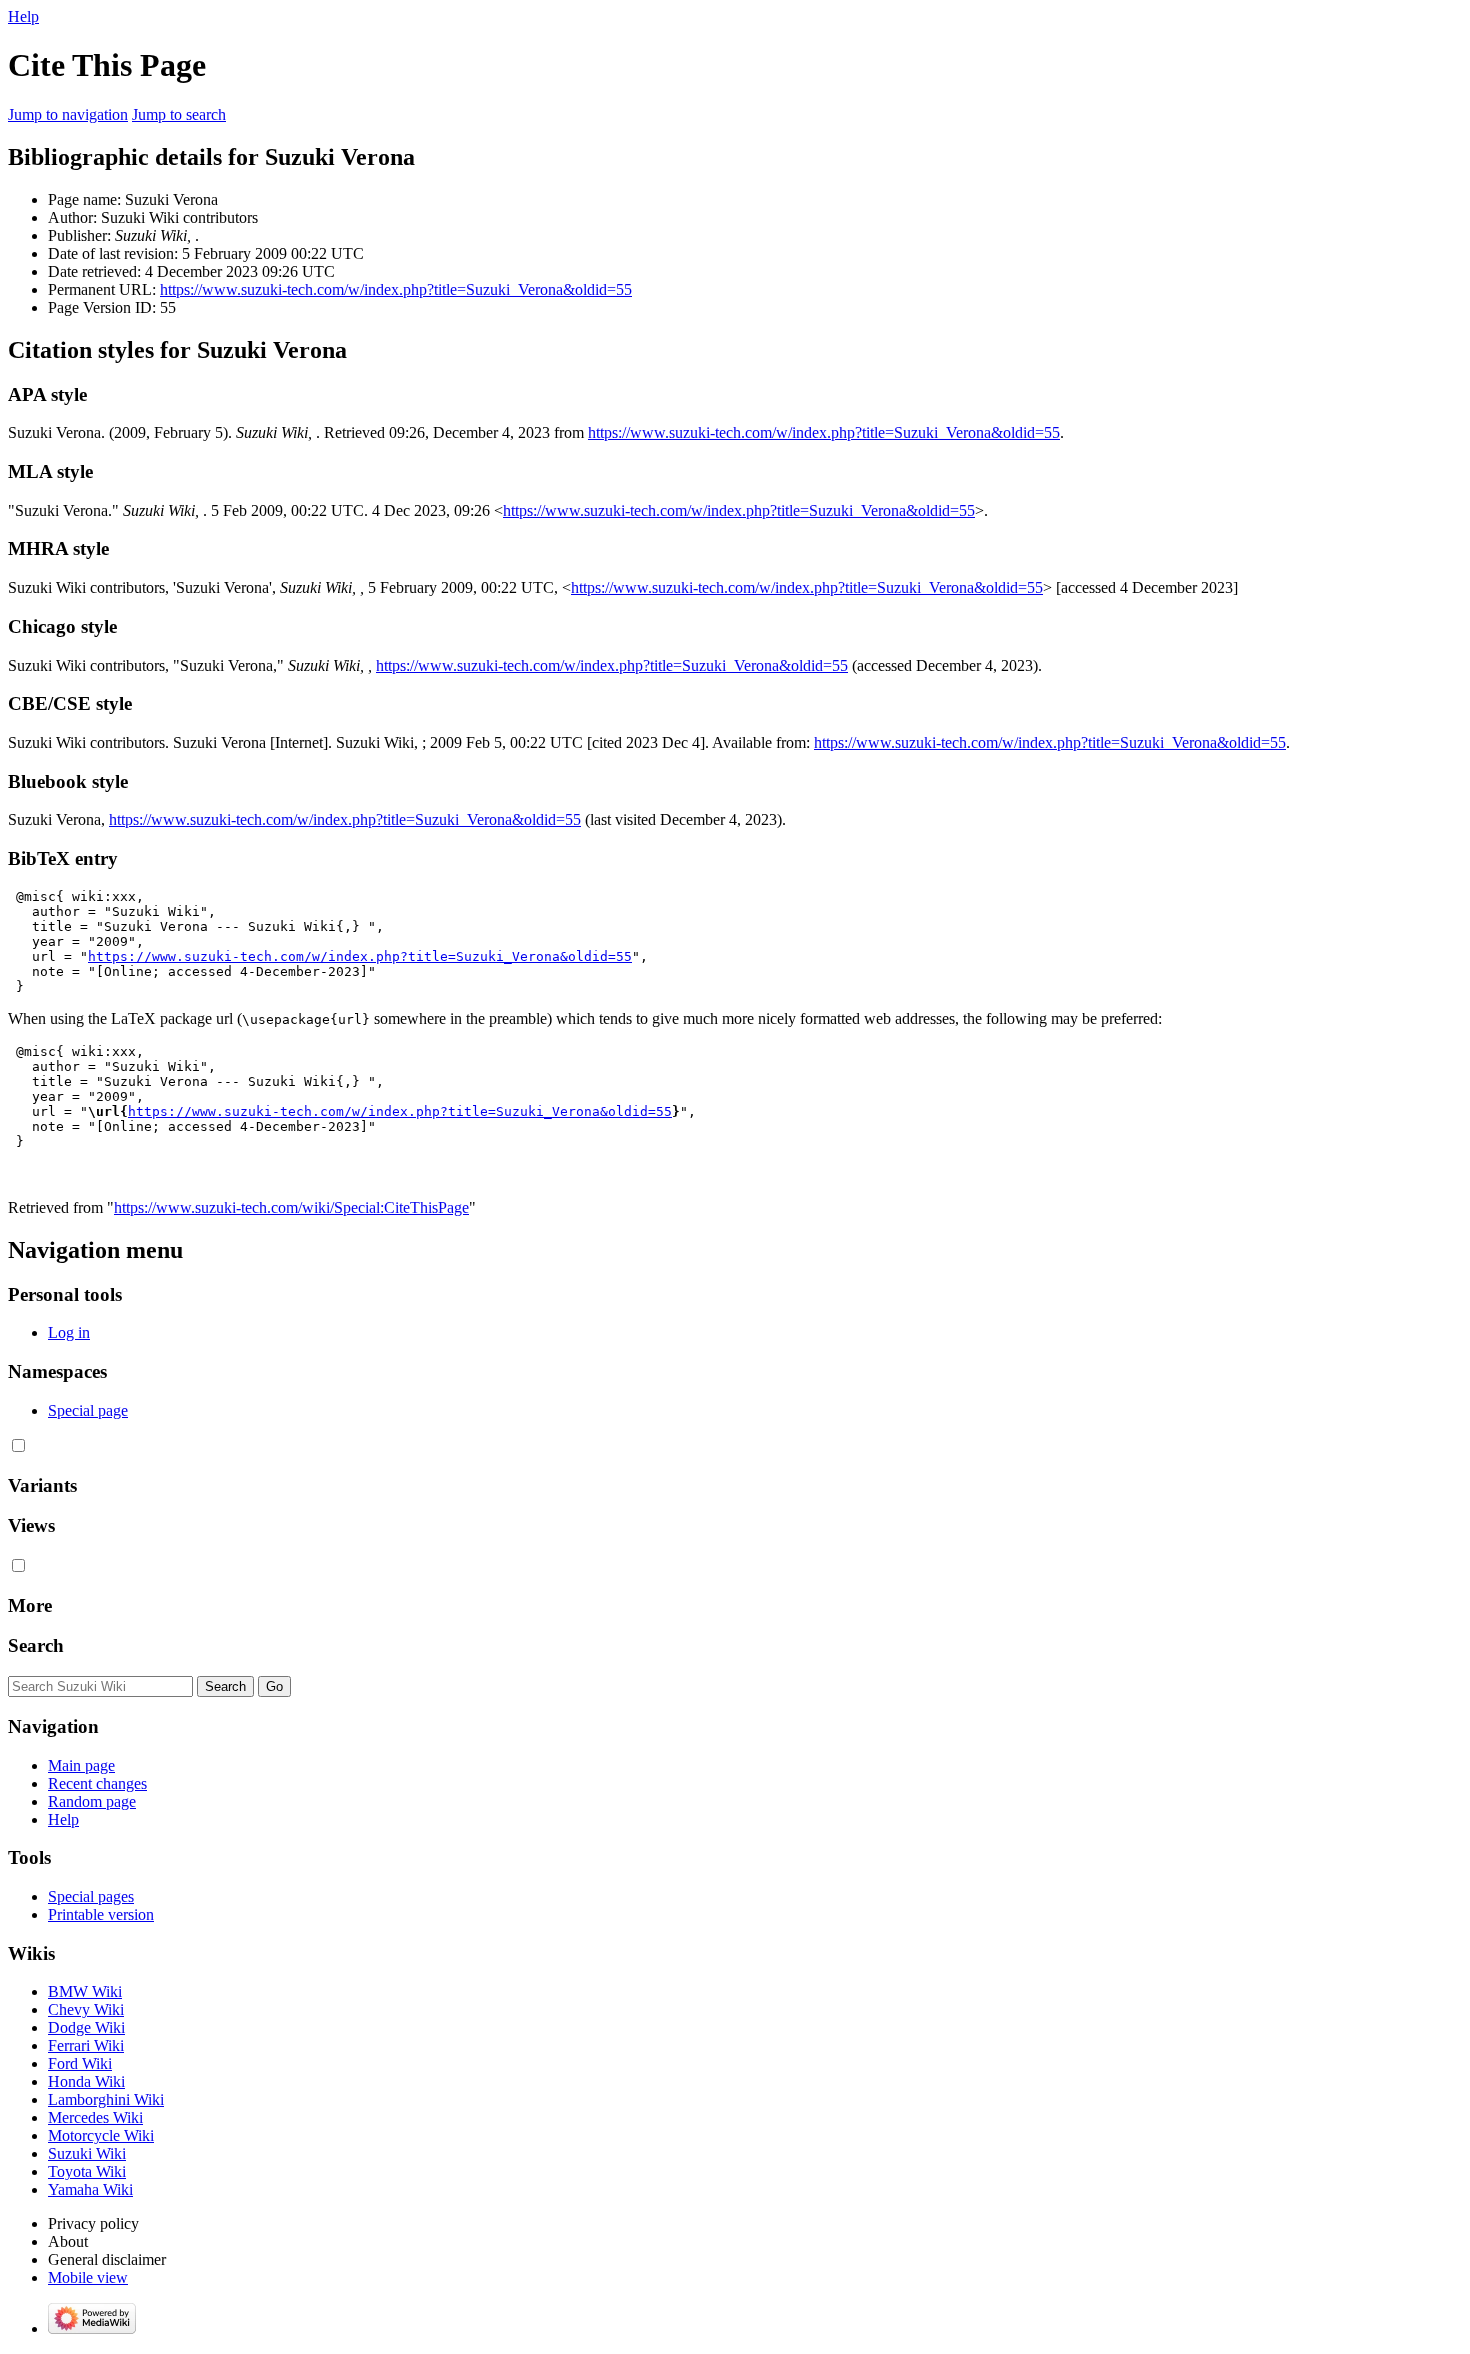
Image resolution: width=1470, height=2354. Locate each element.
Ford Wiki (80, 2063)
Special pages (91, 1896)
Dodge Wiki (86, 2027)
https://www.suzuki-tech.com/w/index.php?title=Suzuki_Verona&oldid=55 (396, 289)
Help (23, 16)
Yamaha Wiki (90, 2189)
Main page (81, 1765)
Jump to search (179, 114)
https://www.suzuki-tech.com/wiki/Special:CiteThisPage (291, 1207)
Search (36, 1645)
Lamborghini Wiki (106, 2099)
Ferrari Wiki (86, 2045)
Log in (69, 1332)
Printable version (101, 1914)
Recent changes (97, 1783)
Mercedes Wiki (95, 2117)
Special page (88, 1410)
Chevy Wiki (86, 2009)
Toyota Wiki (87, 2171)
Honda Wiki (86, 2081)
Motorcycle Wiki (101, 2135)
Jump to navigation (68, 114)
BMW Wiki (85, 1991)
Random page (92, 1801)
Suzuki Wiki (87, 2153)
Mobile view (88, 2277)
